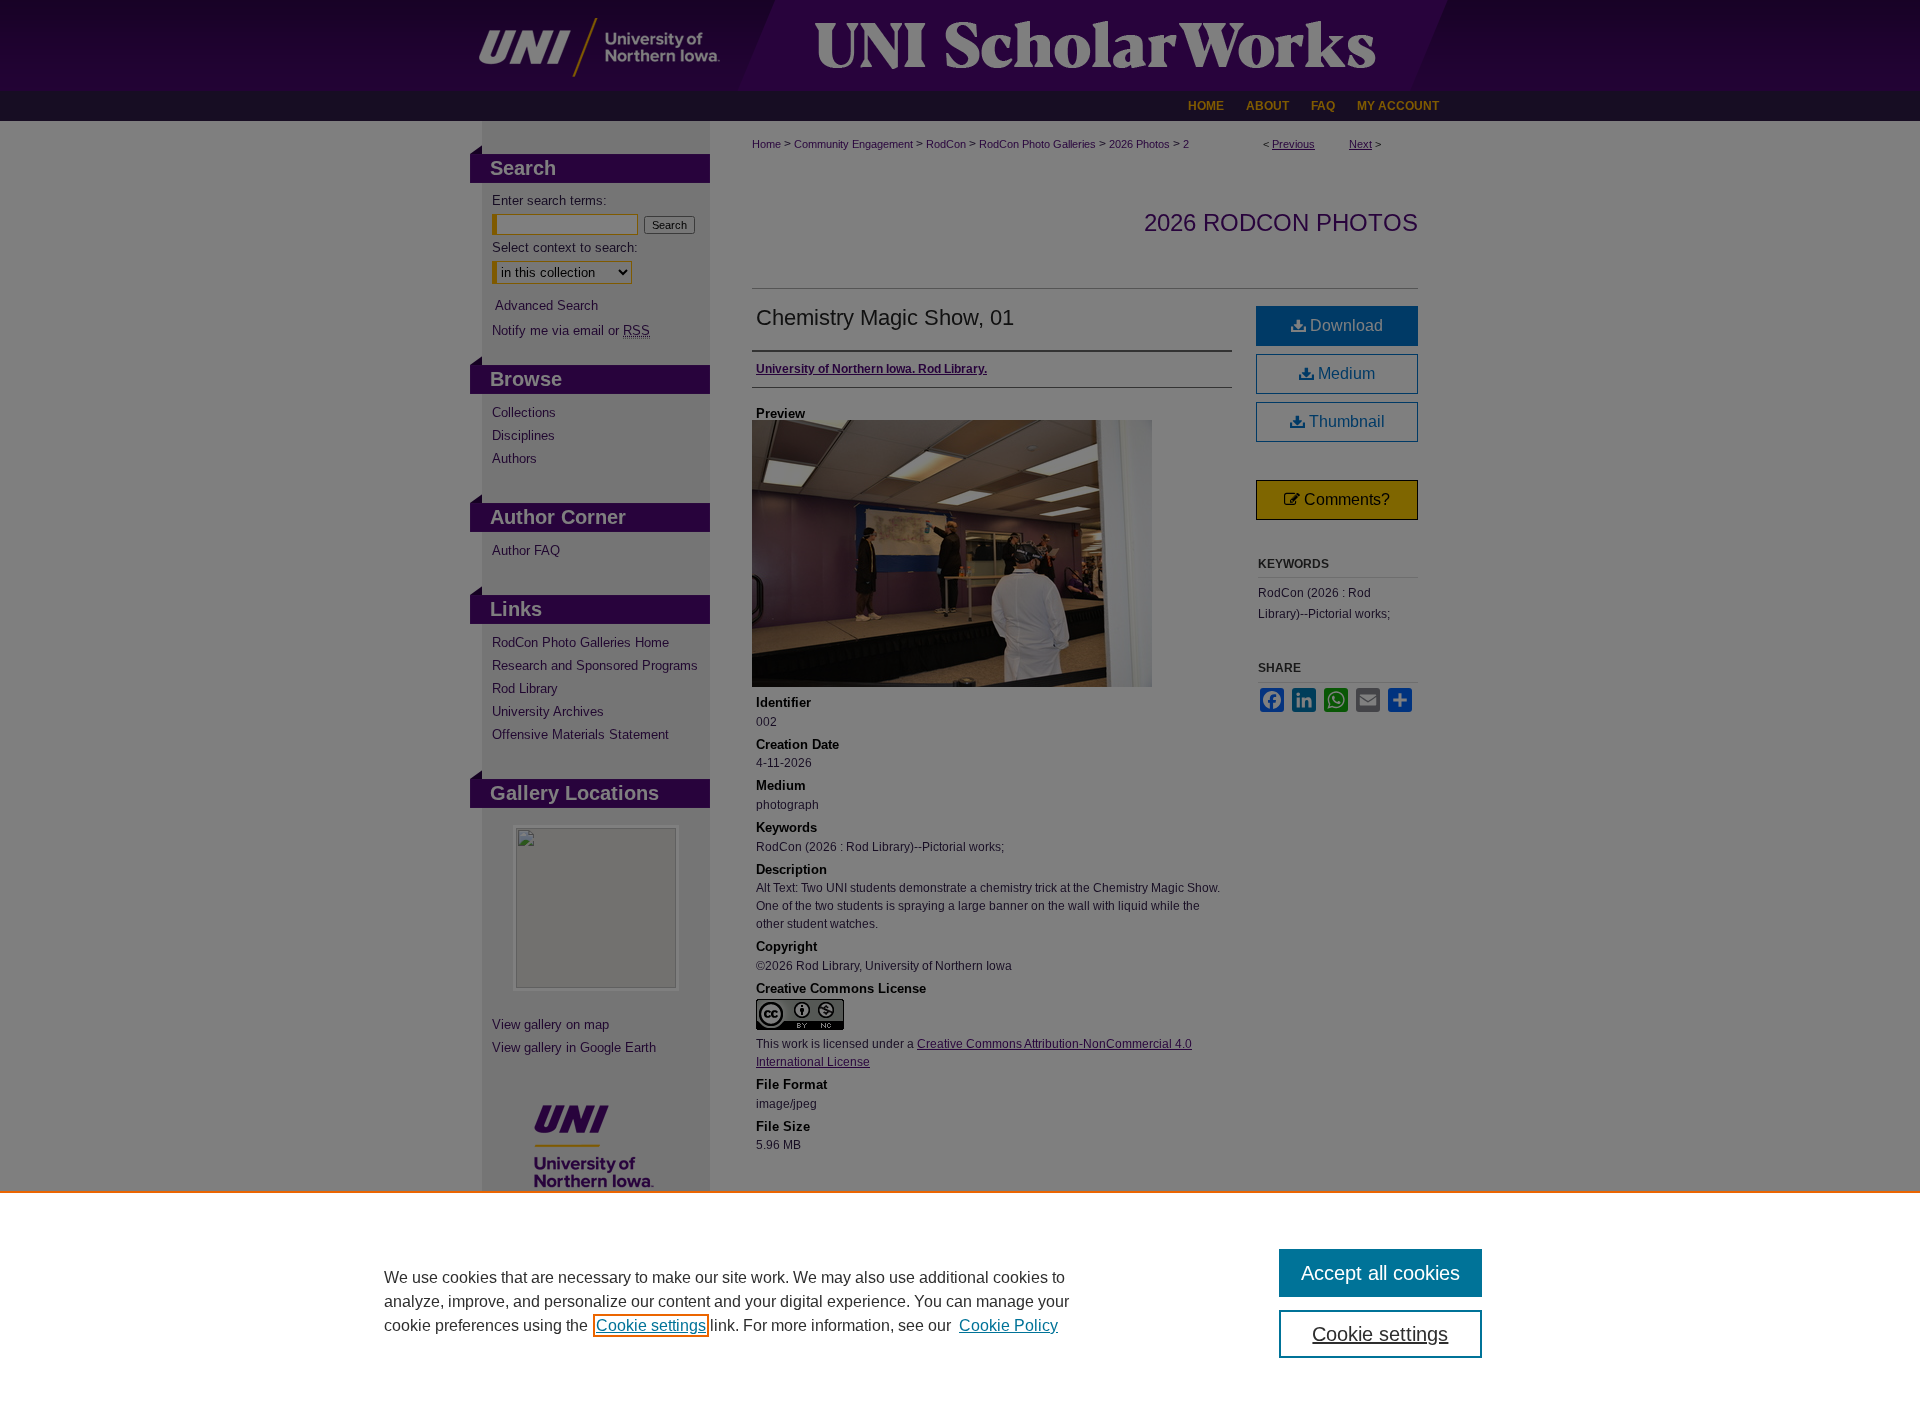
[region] (960, 1301)
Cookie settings (651, 1325)
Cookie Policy (1008, 1325)
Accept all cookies (1380, 1273)
